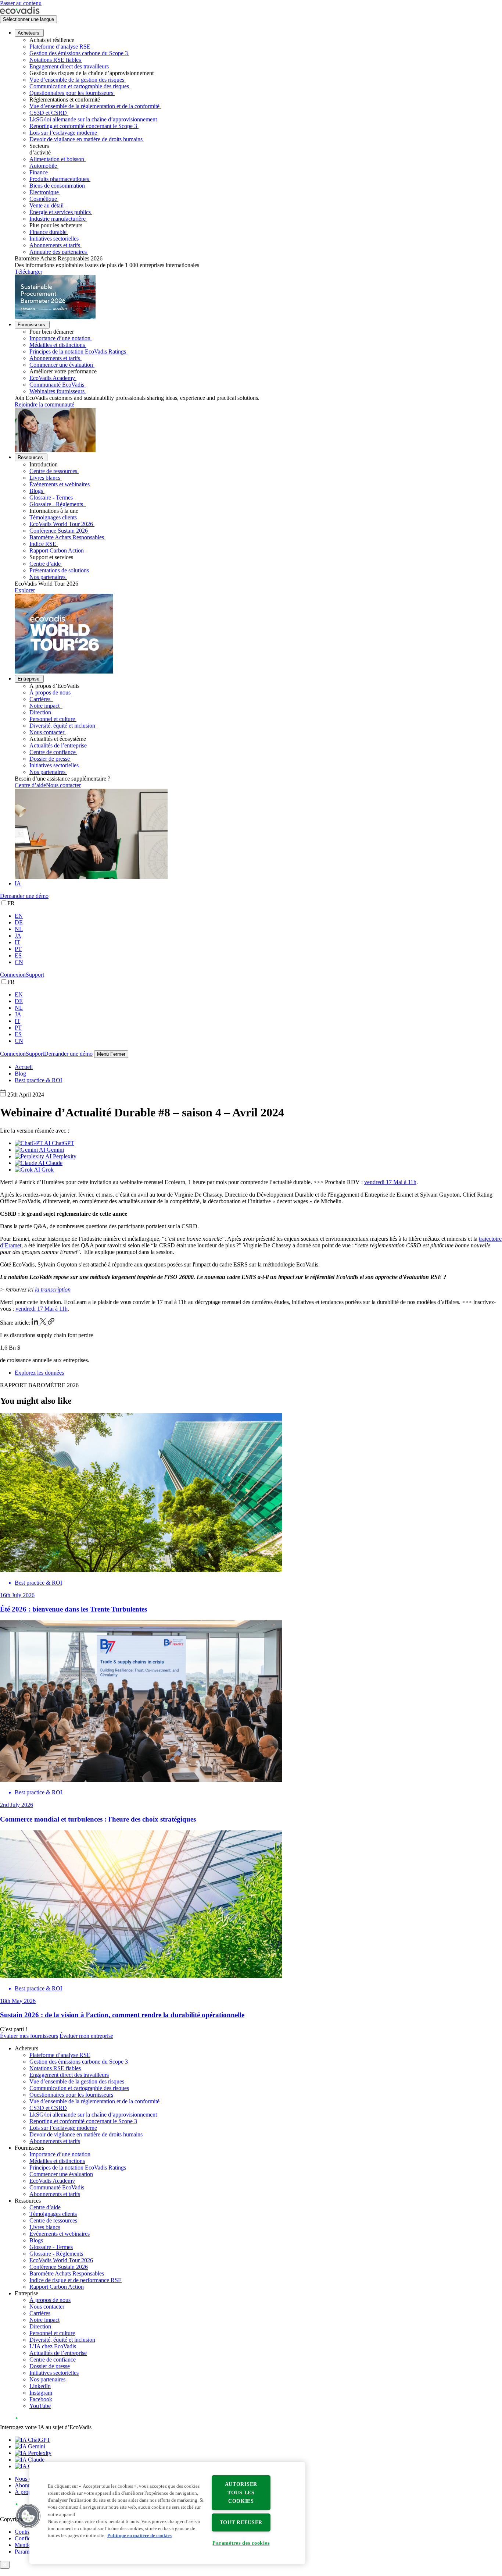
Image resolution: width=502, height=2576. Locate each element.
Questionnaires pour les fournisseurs (71, 93)
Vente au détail (46, 205)
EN (19, 916)
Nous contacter (47, 732)
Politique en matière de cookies (139, 2536)
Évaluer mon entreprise (86, 2036)
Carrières (41, 699)
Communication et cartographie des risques (79, 86)
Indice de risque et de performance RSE (76, 2280)
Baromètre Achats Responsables (67, 537)
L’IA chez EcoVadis (53, 2346)
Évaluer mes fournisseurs (29, 2036)
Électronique (44, 192)
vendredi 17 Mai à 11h (390, 1182)
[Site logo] (20, 12)
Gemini (55, 1150)
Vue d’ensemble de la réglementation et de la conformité (94, 106)
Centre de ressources (53, 471)
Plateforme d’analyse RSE (60, 47)
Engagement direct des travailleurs (69, 66)
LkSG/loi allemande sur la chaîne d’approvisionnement (93, 119)
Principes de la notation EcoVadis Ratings (78, 351)
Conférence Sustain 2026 (59, 531)
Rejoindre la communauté (44, 404)
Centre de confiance (53, 752)
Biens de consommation (57, 186)
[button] (28, 2516)
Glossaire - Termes (52, 498)
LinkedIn (40, 2386)
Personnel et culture (52, 719)
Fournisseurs (31, 325)
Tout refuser (241, 2522)
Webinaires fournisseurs (57, 391)
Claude (53, 1163)
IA (18, 883)
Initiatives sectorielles (54, 239)
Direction (40, 712)
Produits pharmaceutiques (59, 179)
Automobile (43, 166)
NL (19, 929)
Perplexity (64, 1156)
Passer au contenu (21, 3)
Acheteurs (28, 33)
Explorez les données (39, 1373)
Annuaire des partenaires (58, 252)
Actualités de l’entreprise (58, 745)
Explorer (25, 590)
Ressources (30, 457)
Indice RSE (43, 544)
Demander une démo (24, 896)
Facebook (41, 2399)
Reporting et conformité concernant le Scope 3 (83, 126)
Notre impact (45, 706)
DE (19, 922)
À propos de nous (50, 692)
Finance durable (48, 232)
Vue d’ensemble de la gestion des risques (77, 80)
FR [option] (11, 903)
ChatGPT (62, 1143)
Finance (39, 172)
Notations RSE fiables (55, 60)
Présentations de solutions (59, 570)
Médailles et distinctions (57, 345)
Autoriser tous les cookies (241, 2492)
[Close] (5, 2565)
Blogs (36, 491)
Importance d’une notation (60, 338)
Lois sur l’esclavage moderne (63, 133)
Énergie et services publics (60, 212)
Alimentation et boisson (57, 159)
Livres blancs (45, 478)
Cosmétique (43, 199)
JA (18, 936)
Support (35, 975)
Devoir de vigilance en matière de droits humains (86, 139)
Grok (47, 1170)
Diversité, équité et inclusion (63, 726)
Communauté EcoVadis (57, 385)
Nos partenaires (47, 577)
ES (18, 955)
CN (19, 962)
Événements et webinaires (60, 484)
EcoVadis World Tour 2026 (61, 524)
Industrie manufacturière (58, 219)
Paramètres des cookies (241, 2543)
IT (17, 942)
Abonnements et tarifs (55, 245)
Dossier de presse (50, 759)
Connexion (13, 975)
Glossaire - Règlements (57, 504)
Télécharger (28, 272)
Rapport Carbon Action (57, 550)
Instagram (41, 2393)
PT (18, 949)
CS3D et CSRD (48, 113)
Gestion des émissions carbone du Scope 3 (79, 53)
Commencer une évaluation (61, 365)
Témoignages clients (53, 517)
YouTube (40, 2406)
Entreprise (28, 679)
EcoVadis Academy (52, 378)
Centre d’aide (45, 564)
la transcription (53, 1289)
